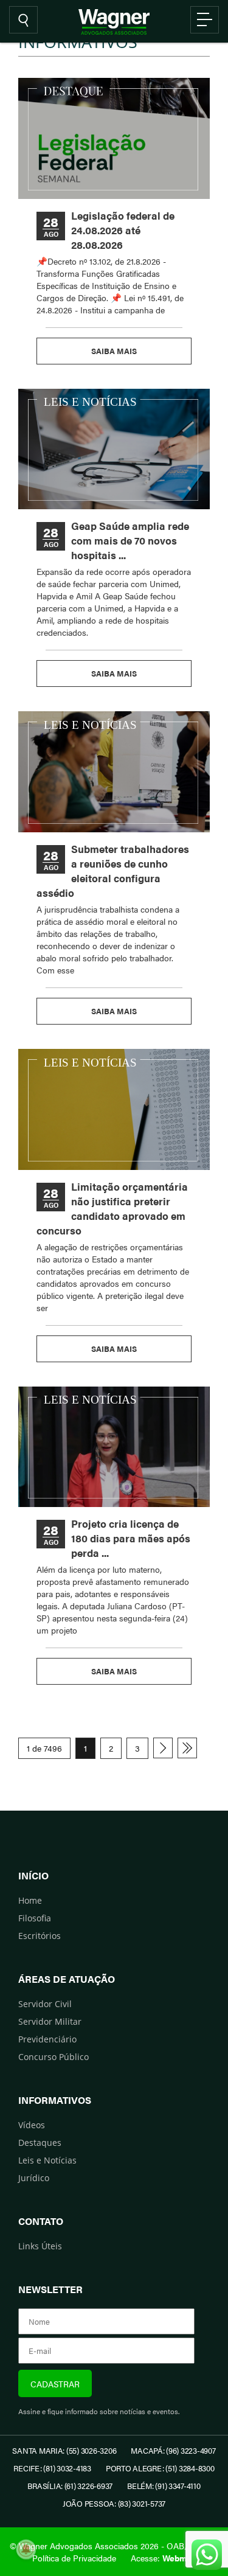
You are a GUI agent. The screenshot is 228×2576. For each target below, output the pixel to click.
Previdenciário (47, 2039)
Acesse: (164, 2558)
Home (30, 1900)
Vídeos (32, 2125)
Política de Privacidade (74, 2558)
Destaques (40, 2143)
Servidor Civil (45, 2004)
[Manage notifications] (26, 2549)
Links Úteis (40, 2246)
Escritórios (40, 1936)
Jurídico (34, 2178)
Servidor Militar (50, 2021)
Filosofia (35, 1918)
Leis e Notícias (47, 2160)
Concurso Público (54, 2057)
